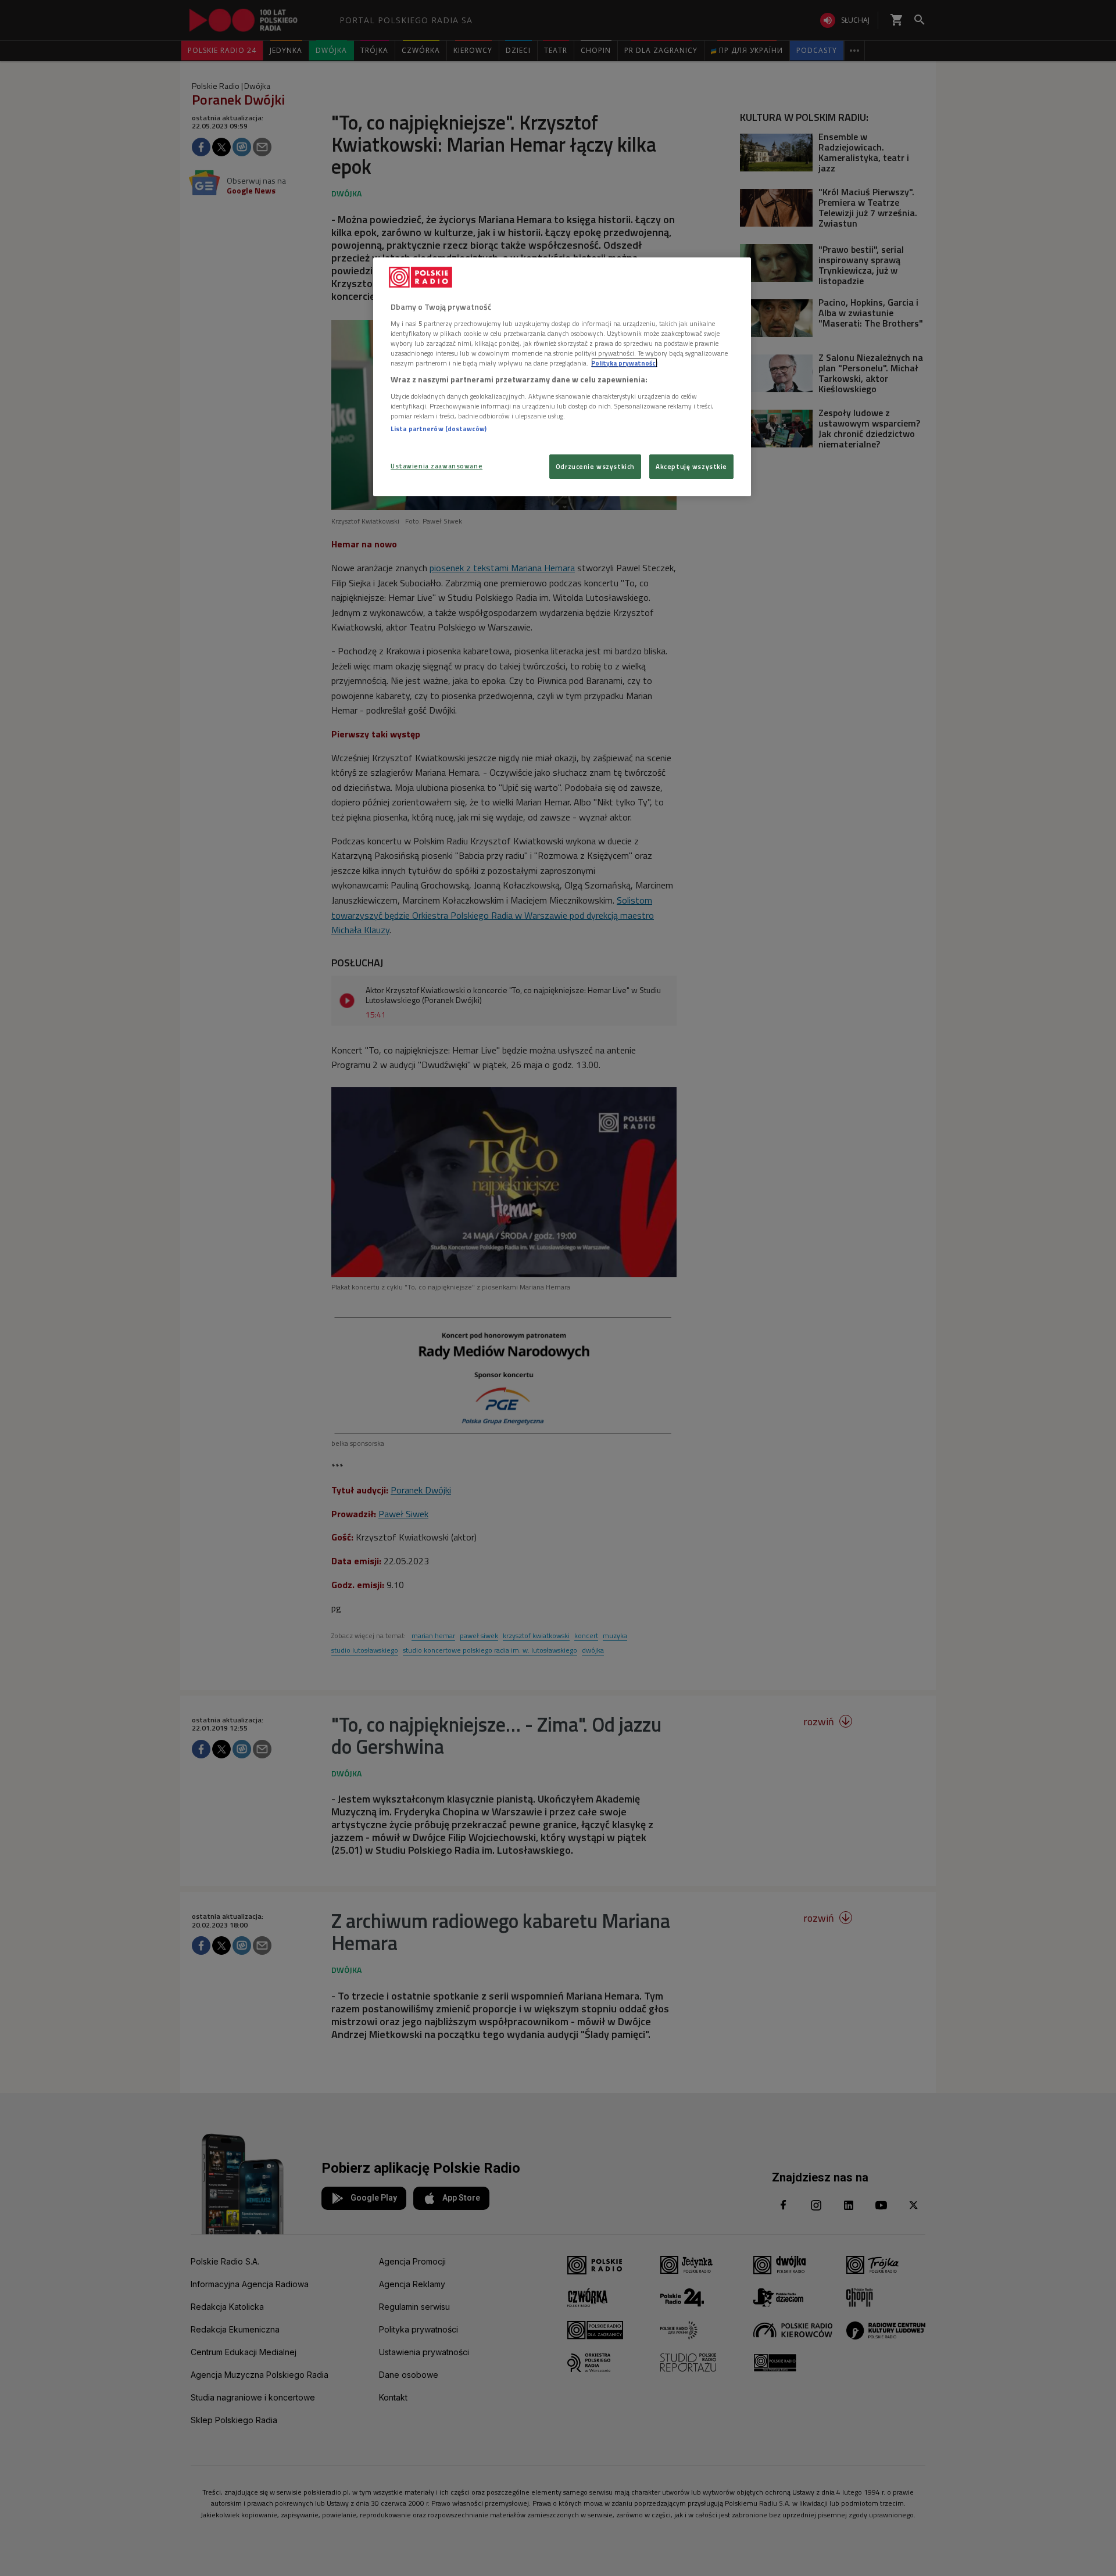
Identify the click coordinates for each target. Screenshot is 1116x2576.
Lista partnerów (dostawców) (439, 429)
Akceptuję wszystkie (691, 466)
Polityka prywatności (624, 363)
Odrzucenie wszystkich (595, 466)
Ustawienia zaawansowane (437, 466)
